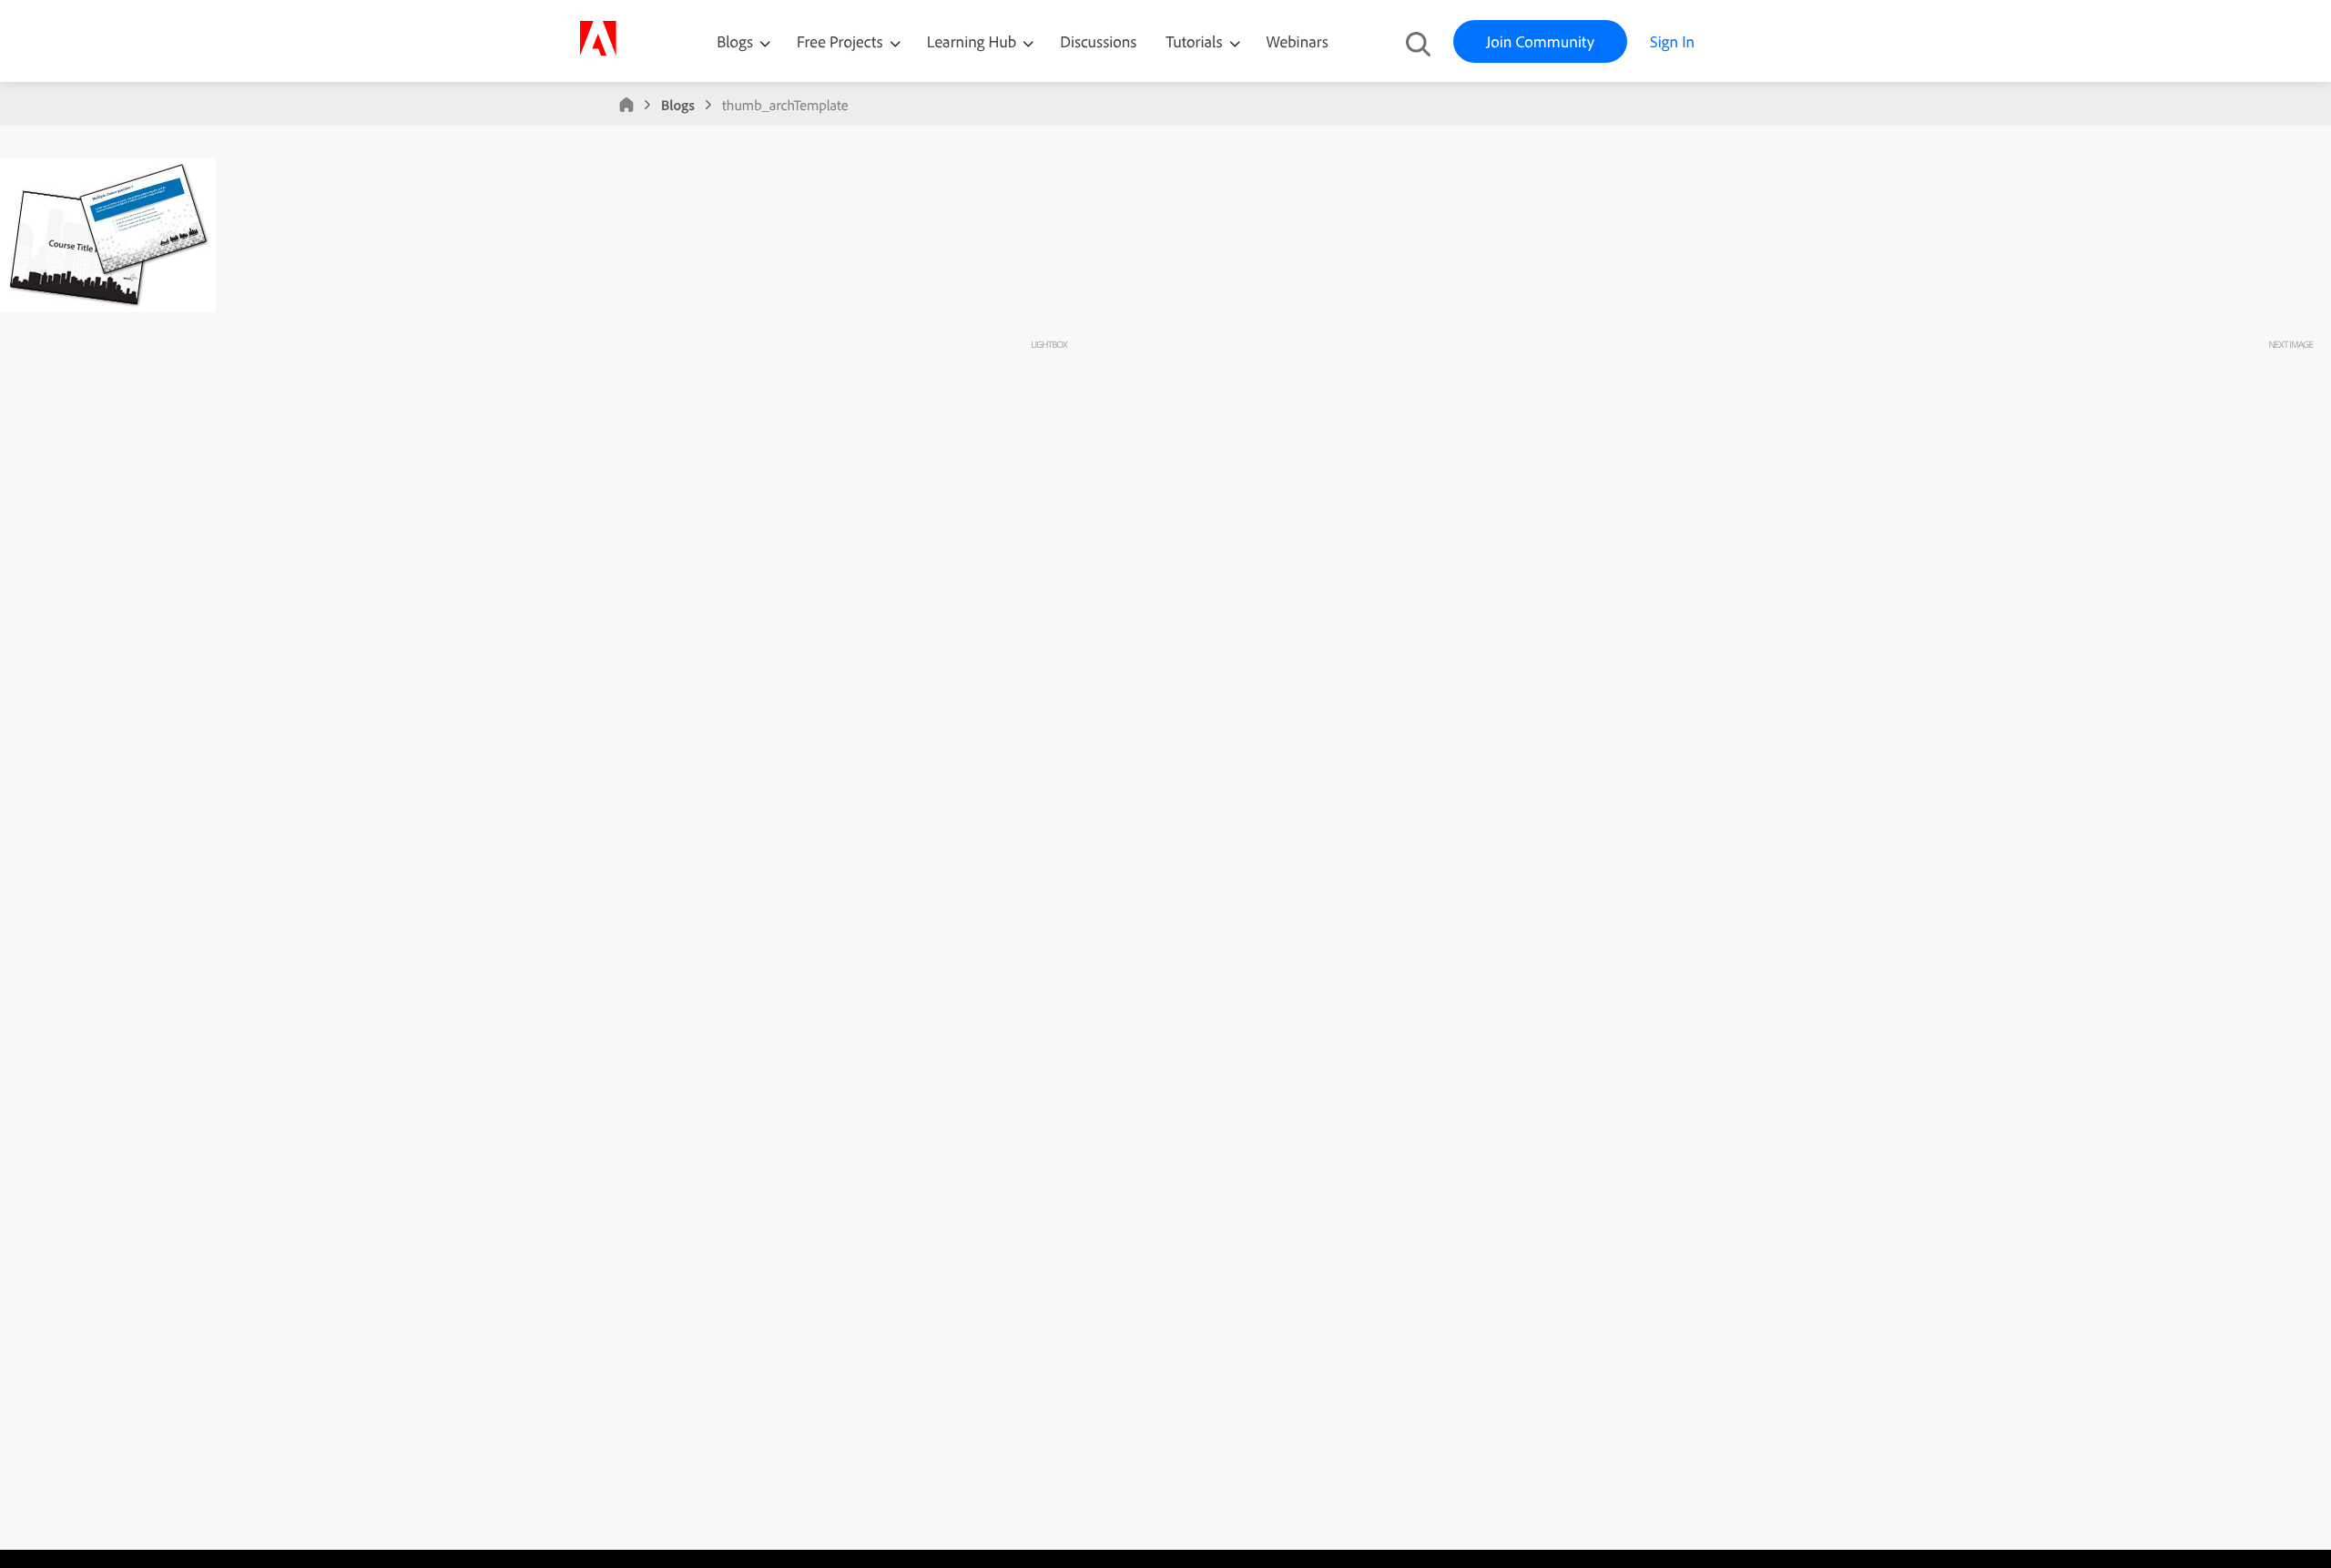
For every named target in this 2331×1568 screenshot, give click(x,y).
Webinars (1298, 41)
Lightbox (1048, 344)
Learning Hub (974, 41)
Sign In (1672, 41)
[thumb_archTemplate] (108, 308)
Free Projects (842, 41)
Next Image (2290, 344)
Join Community (1540, 41)
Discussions (1098, 41)
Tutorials (1196, 41)
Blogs (735, 41)
